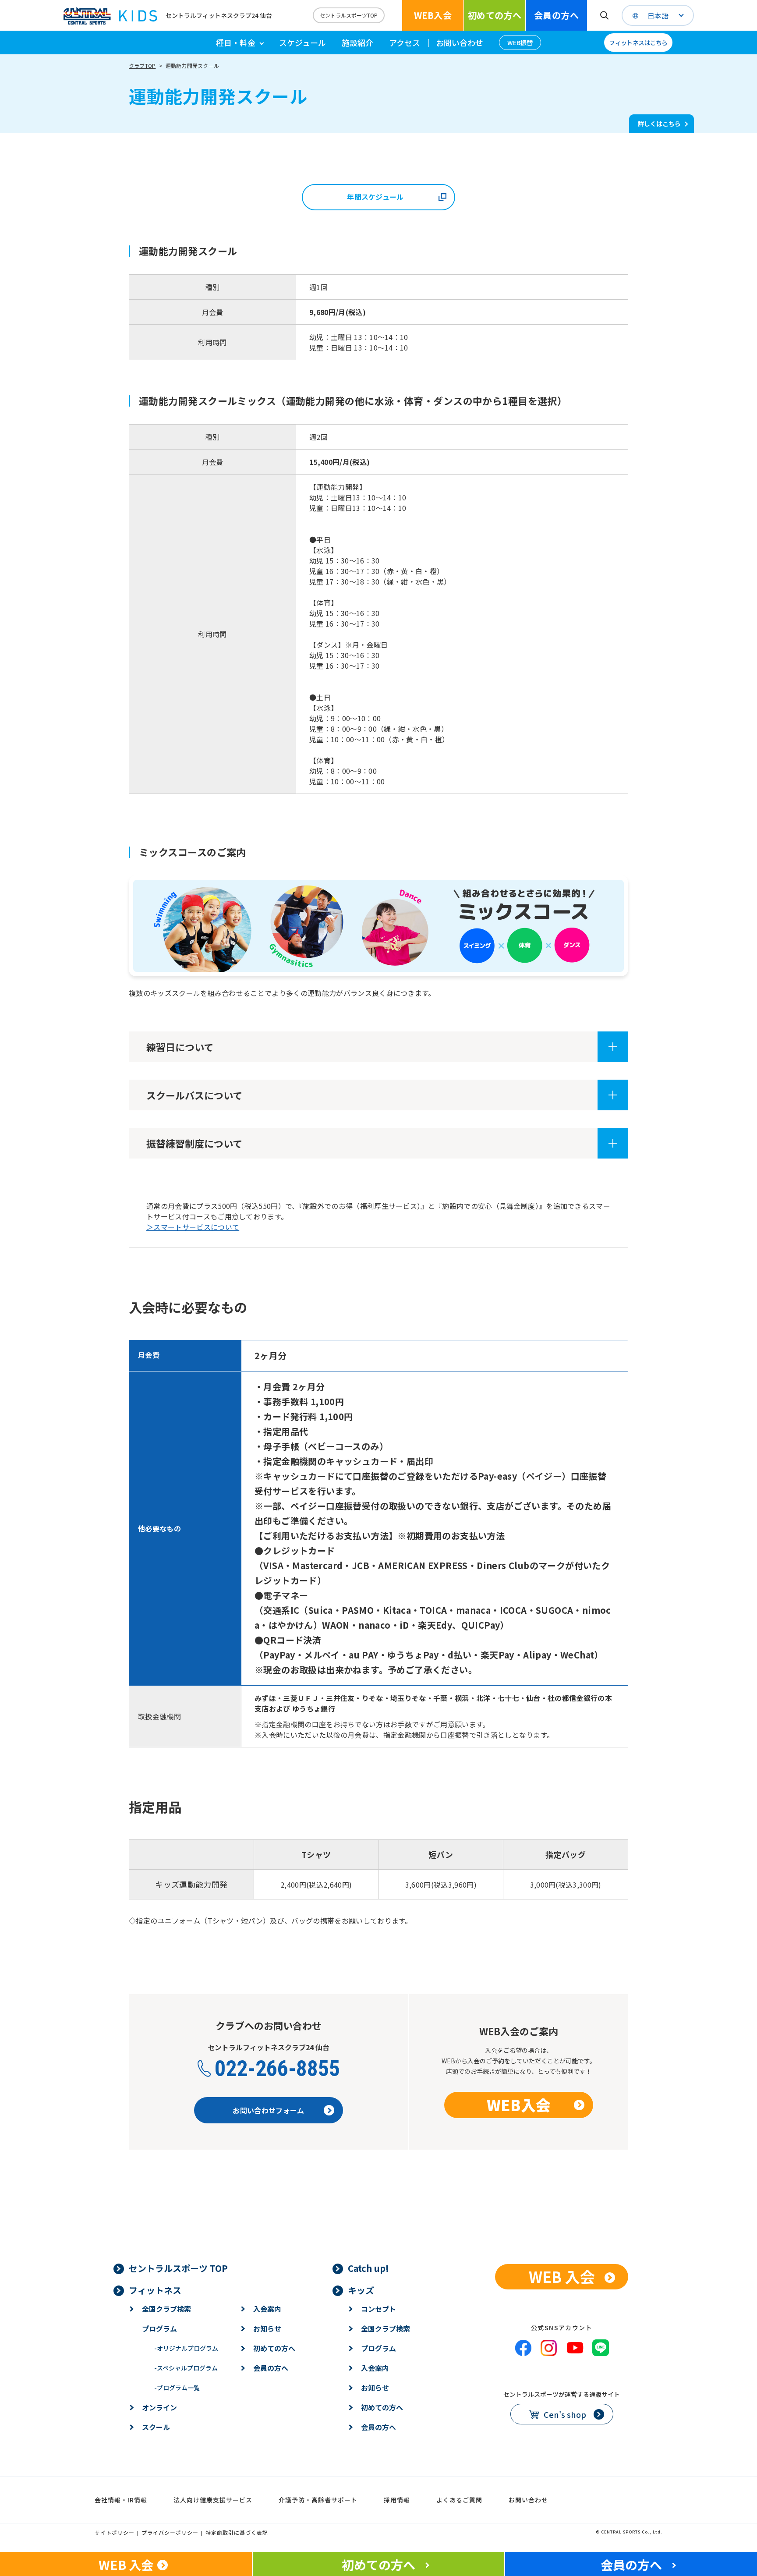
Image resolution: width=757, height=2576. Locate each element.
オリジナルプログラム (186, 2348)
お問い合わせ (460, 43)
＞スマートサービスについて (193, 1227)
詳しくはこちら (659, 124)
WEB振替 (520, 43)
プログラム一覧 (177, 2388)
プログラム (159, 2328)
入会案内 (267, 2309)
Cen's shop (565, 2414)
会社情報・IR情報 (121, 2500)
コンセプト (378, 2309)
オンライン (159, 2407)
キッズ (361, 2290)
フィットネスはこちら (638, 43)
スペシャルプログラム (186, 2368)
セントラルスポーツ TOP (178, 2268)
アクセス (405, 43)
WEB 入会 (562, 2277)
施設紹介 (357, 43)
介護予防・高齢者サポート (318, 2500)
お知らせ (267, 2328)
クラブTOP (142, 66)
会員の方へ (556, 15)
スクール (156, 2427)
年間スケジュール (375, 197)
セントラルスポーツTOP (349, 15)
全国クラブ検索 (166, 2309)
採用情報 (397, 2500)
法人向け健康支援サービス (213, 2500)
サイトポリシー (115, 2532)
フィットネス (155, 2290)
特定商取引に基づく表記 (237, 2532)
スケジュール (302, 43)
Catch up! (368, 2268)
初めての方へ (495, 15)
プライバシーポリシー (170, 2532)
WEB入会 (433, 15)
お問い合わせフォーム (268, 2110)
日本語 (658, 15)
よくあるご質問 (459, 2500)
